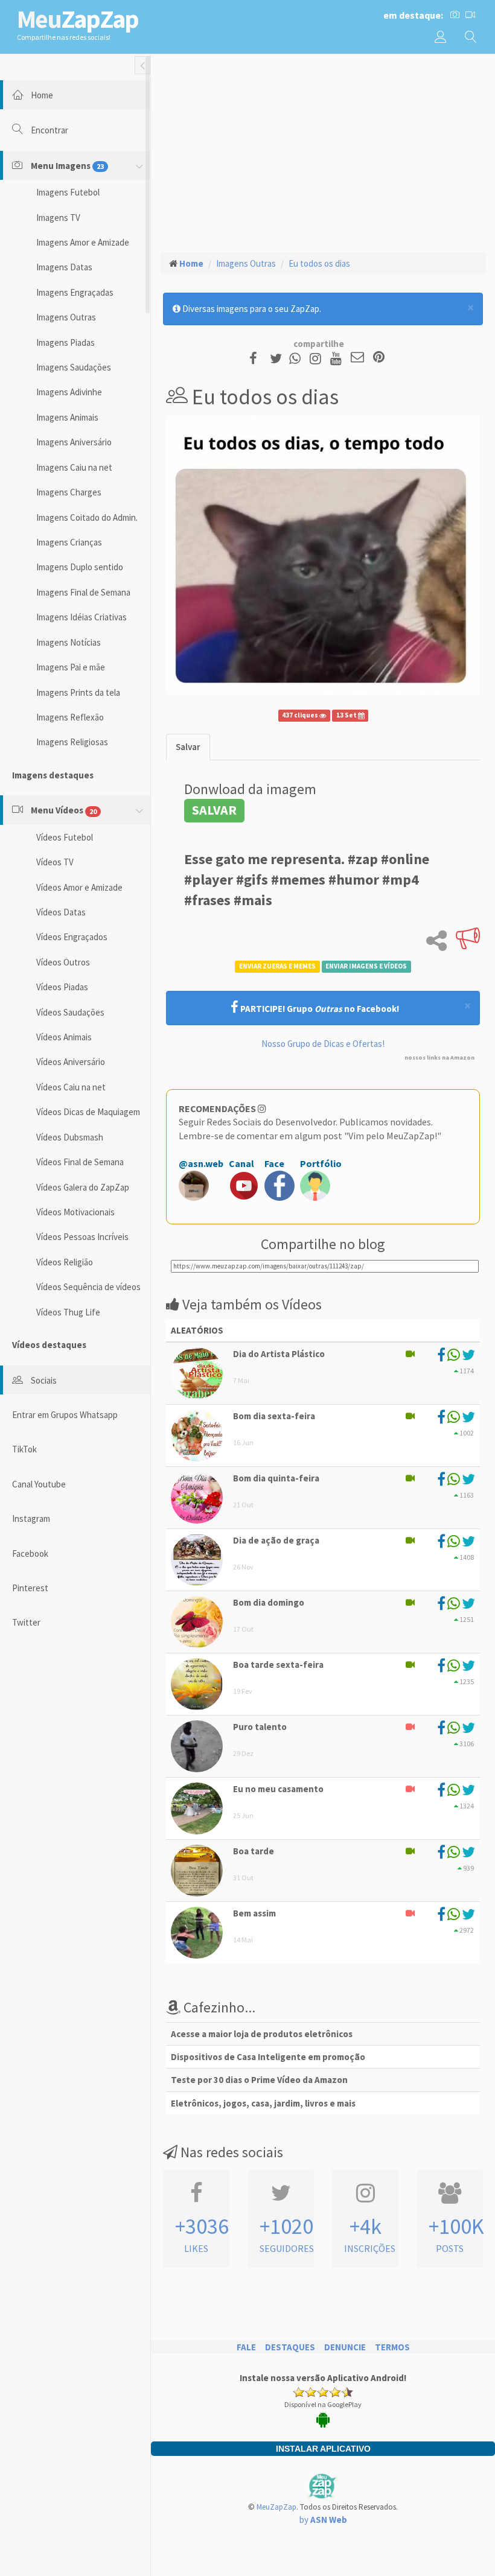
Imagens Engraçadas (75, 292)
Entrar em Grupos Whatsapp (65, 1415)
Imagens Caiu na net (74, 467)
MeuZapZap (276, 2507)
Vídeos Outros (63, 962)
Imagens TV (58, 218)
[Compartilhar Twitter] (279, 358)
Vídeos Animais (64, 1037)
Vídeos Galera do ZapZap (83, 1187)
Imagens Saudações (74, 367)
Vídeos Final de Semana (80, 1162)
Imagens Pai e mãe (71, 667)
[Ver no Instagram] (317, 358)
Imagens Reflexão (70, 717)
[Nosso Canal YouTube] (338, 358)
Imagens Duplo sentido (80, 567)
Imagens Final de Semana (83, 592)
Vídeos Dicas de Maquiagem (88, 1112)
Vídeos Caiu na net (71, 1087)
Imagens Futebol (68, 192)
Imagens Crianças (69, 542)
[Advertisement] (323, 151)
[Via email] (357, 358)
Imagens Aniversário (74, 442)
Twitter (26, 1622)
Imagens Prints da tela (78, 692)
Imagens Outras (66, 317)
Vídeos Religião (65, 1262)
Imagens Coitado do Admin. (87, 517)
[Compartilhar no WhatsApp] (298, 358)
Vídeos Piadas (62, 987)
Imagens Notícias (69, 642)
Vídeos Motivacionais (75, 1212)
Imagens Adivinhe (69, 392)
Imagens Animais (67, 417)
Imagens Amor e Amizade (83, 242)
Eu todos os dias (319, 263)
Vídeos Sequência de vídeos (88, 1287)
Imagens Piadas (65, 342)
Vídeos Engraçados (72, 937)
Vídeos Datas (61, 912)
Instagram (31, 1519)
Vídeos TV (55, 862)
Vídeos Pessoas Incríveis (82, 1237)
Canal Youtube (39, 1484)
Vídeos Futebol (65, 837)
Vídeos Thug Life (68, 1312)
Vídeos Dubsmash (70, 1137)
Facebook (30, 1554)
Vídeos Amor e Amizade (79, 887)
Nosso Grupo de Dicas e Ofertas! (323, 1044)
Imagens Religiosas (72, 742)
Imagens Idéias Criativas (81, 617)
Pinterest (30, 1588)
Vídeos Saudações (70, 1012)
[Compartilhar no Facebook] (257, 358)
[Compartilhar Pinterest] (379, 358)
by (323, 2520)
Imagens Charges (69, 492)
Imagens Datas (64, 267)
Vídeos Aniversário (71, 1062)
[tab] (188, 747)
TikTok (24, 1449)
